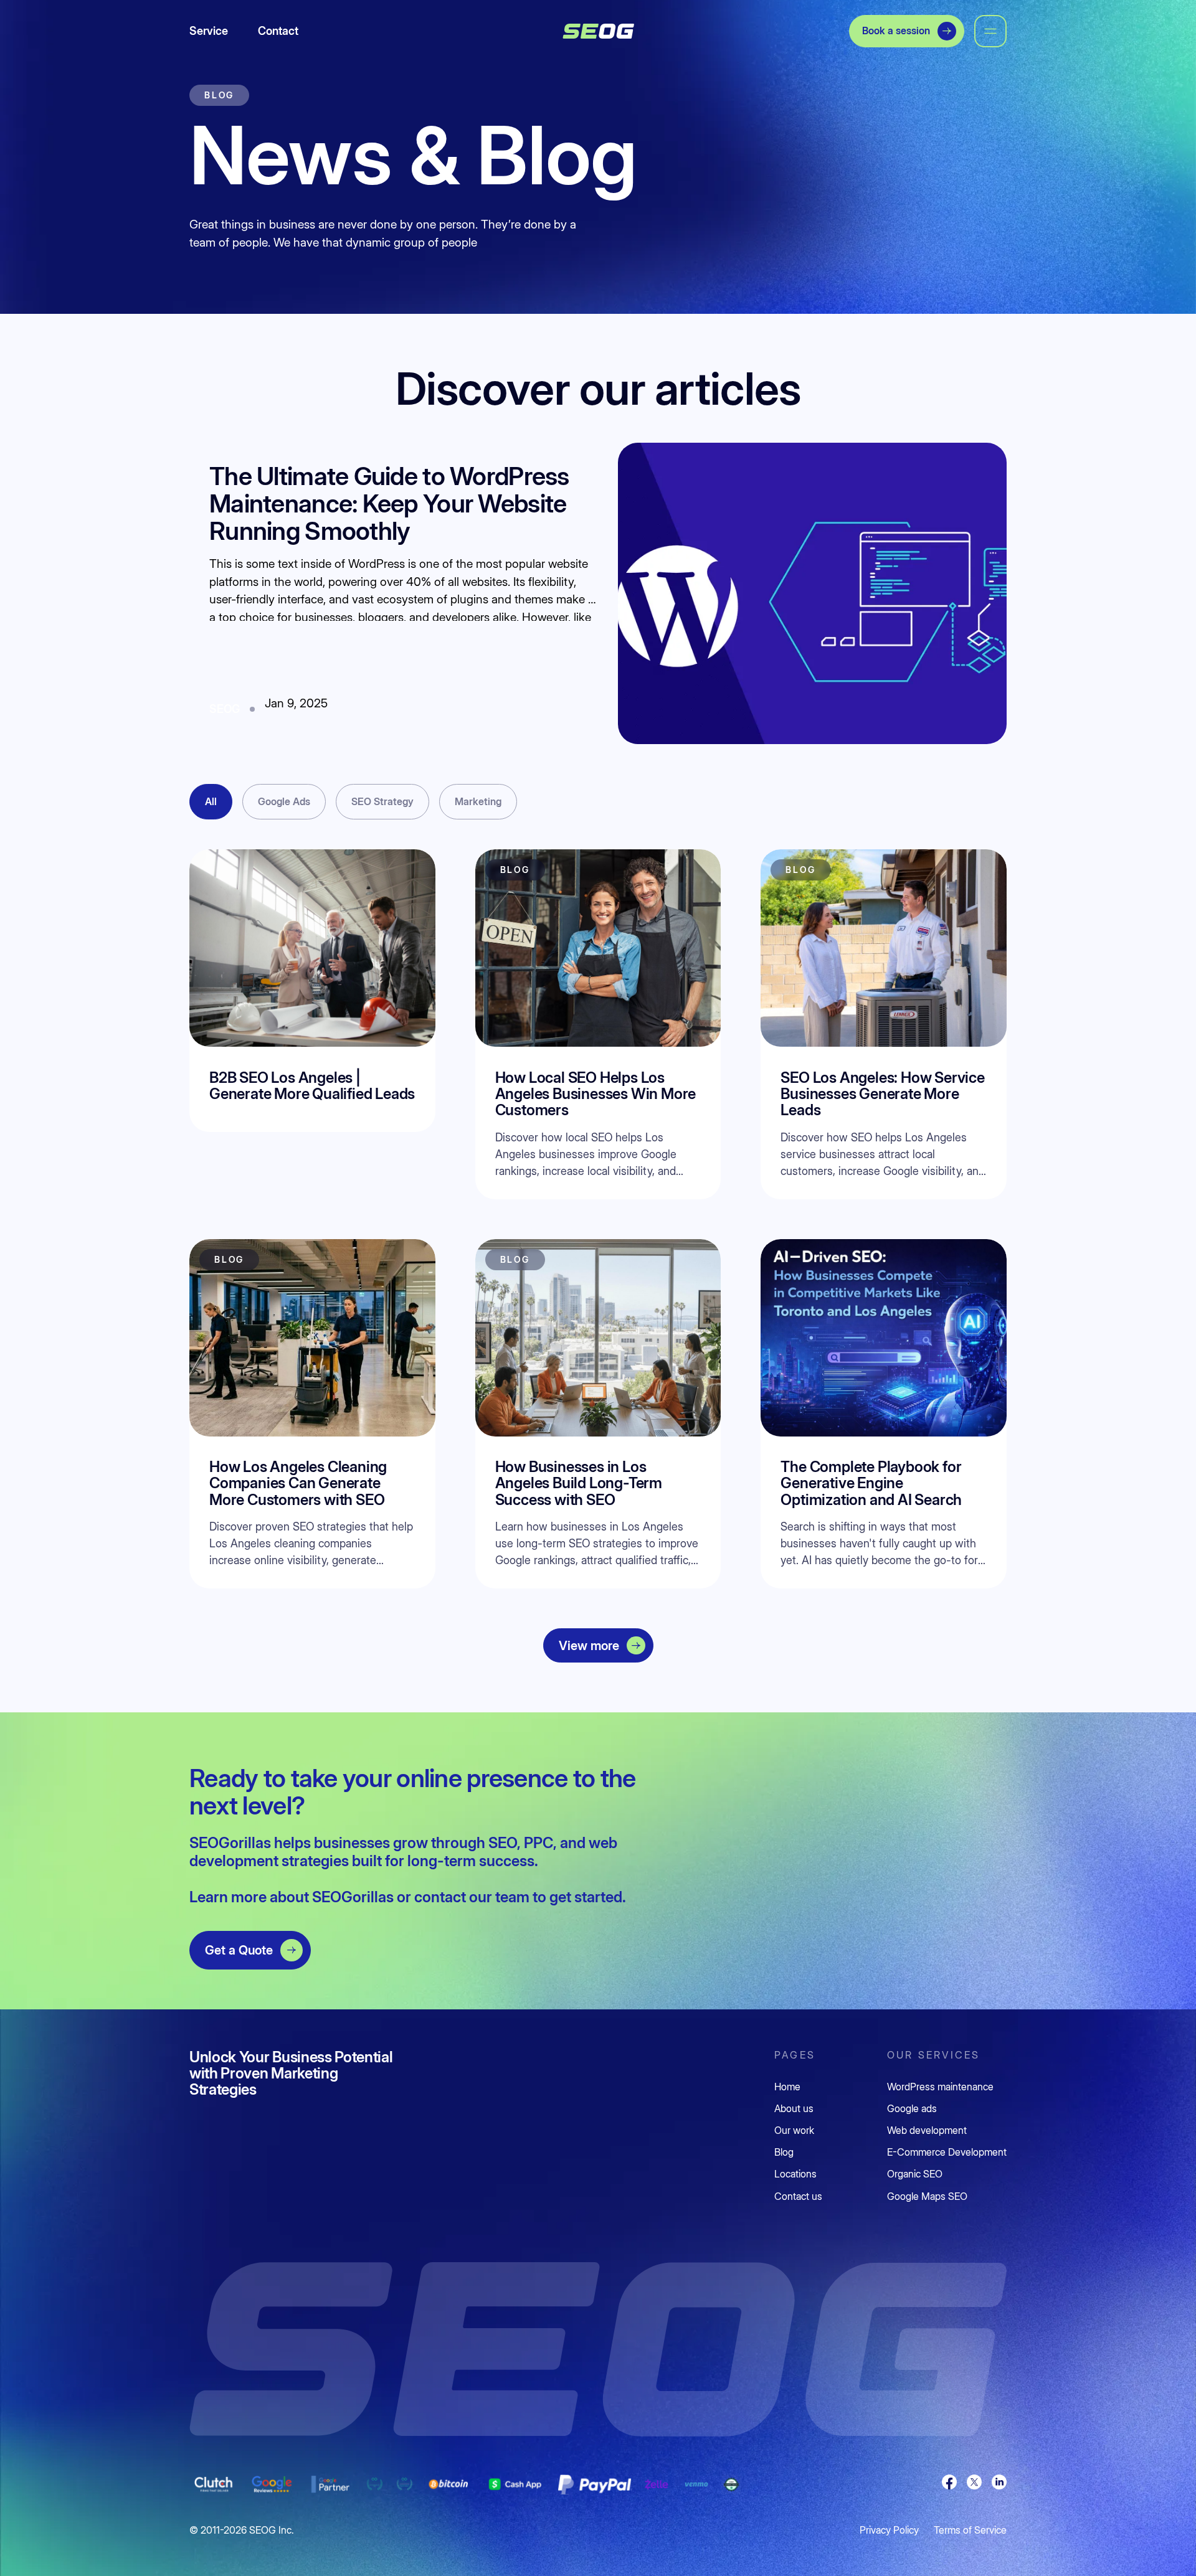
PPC (539, 1843)
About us (794, 2109)
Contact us (798, 2196)
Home (787, 2087)
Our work (794, 2130)
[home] (598, 31)
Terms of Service (970, 2530)
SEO (503, 1843)
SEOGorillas (354, 1897)
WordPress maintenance (940, 2087)
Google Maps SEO (927, 2196)
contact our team (472, 1897)
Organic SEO (915, 2174)
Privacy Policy (889, 2530)
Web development (927, 2130)
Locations (795, 2174)
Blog (784, 2152)
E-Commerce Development (947, 2152)
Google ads (912, 2109)
